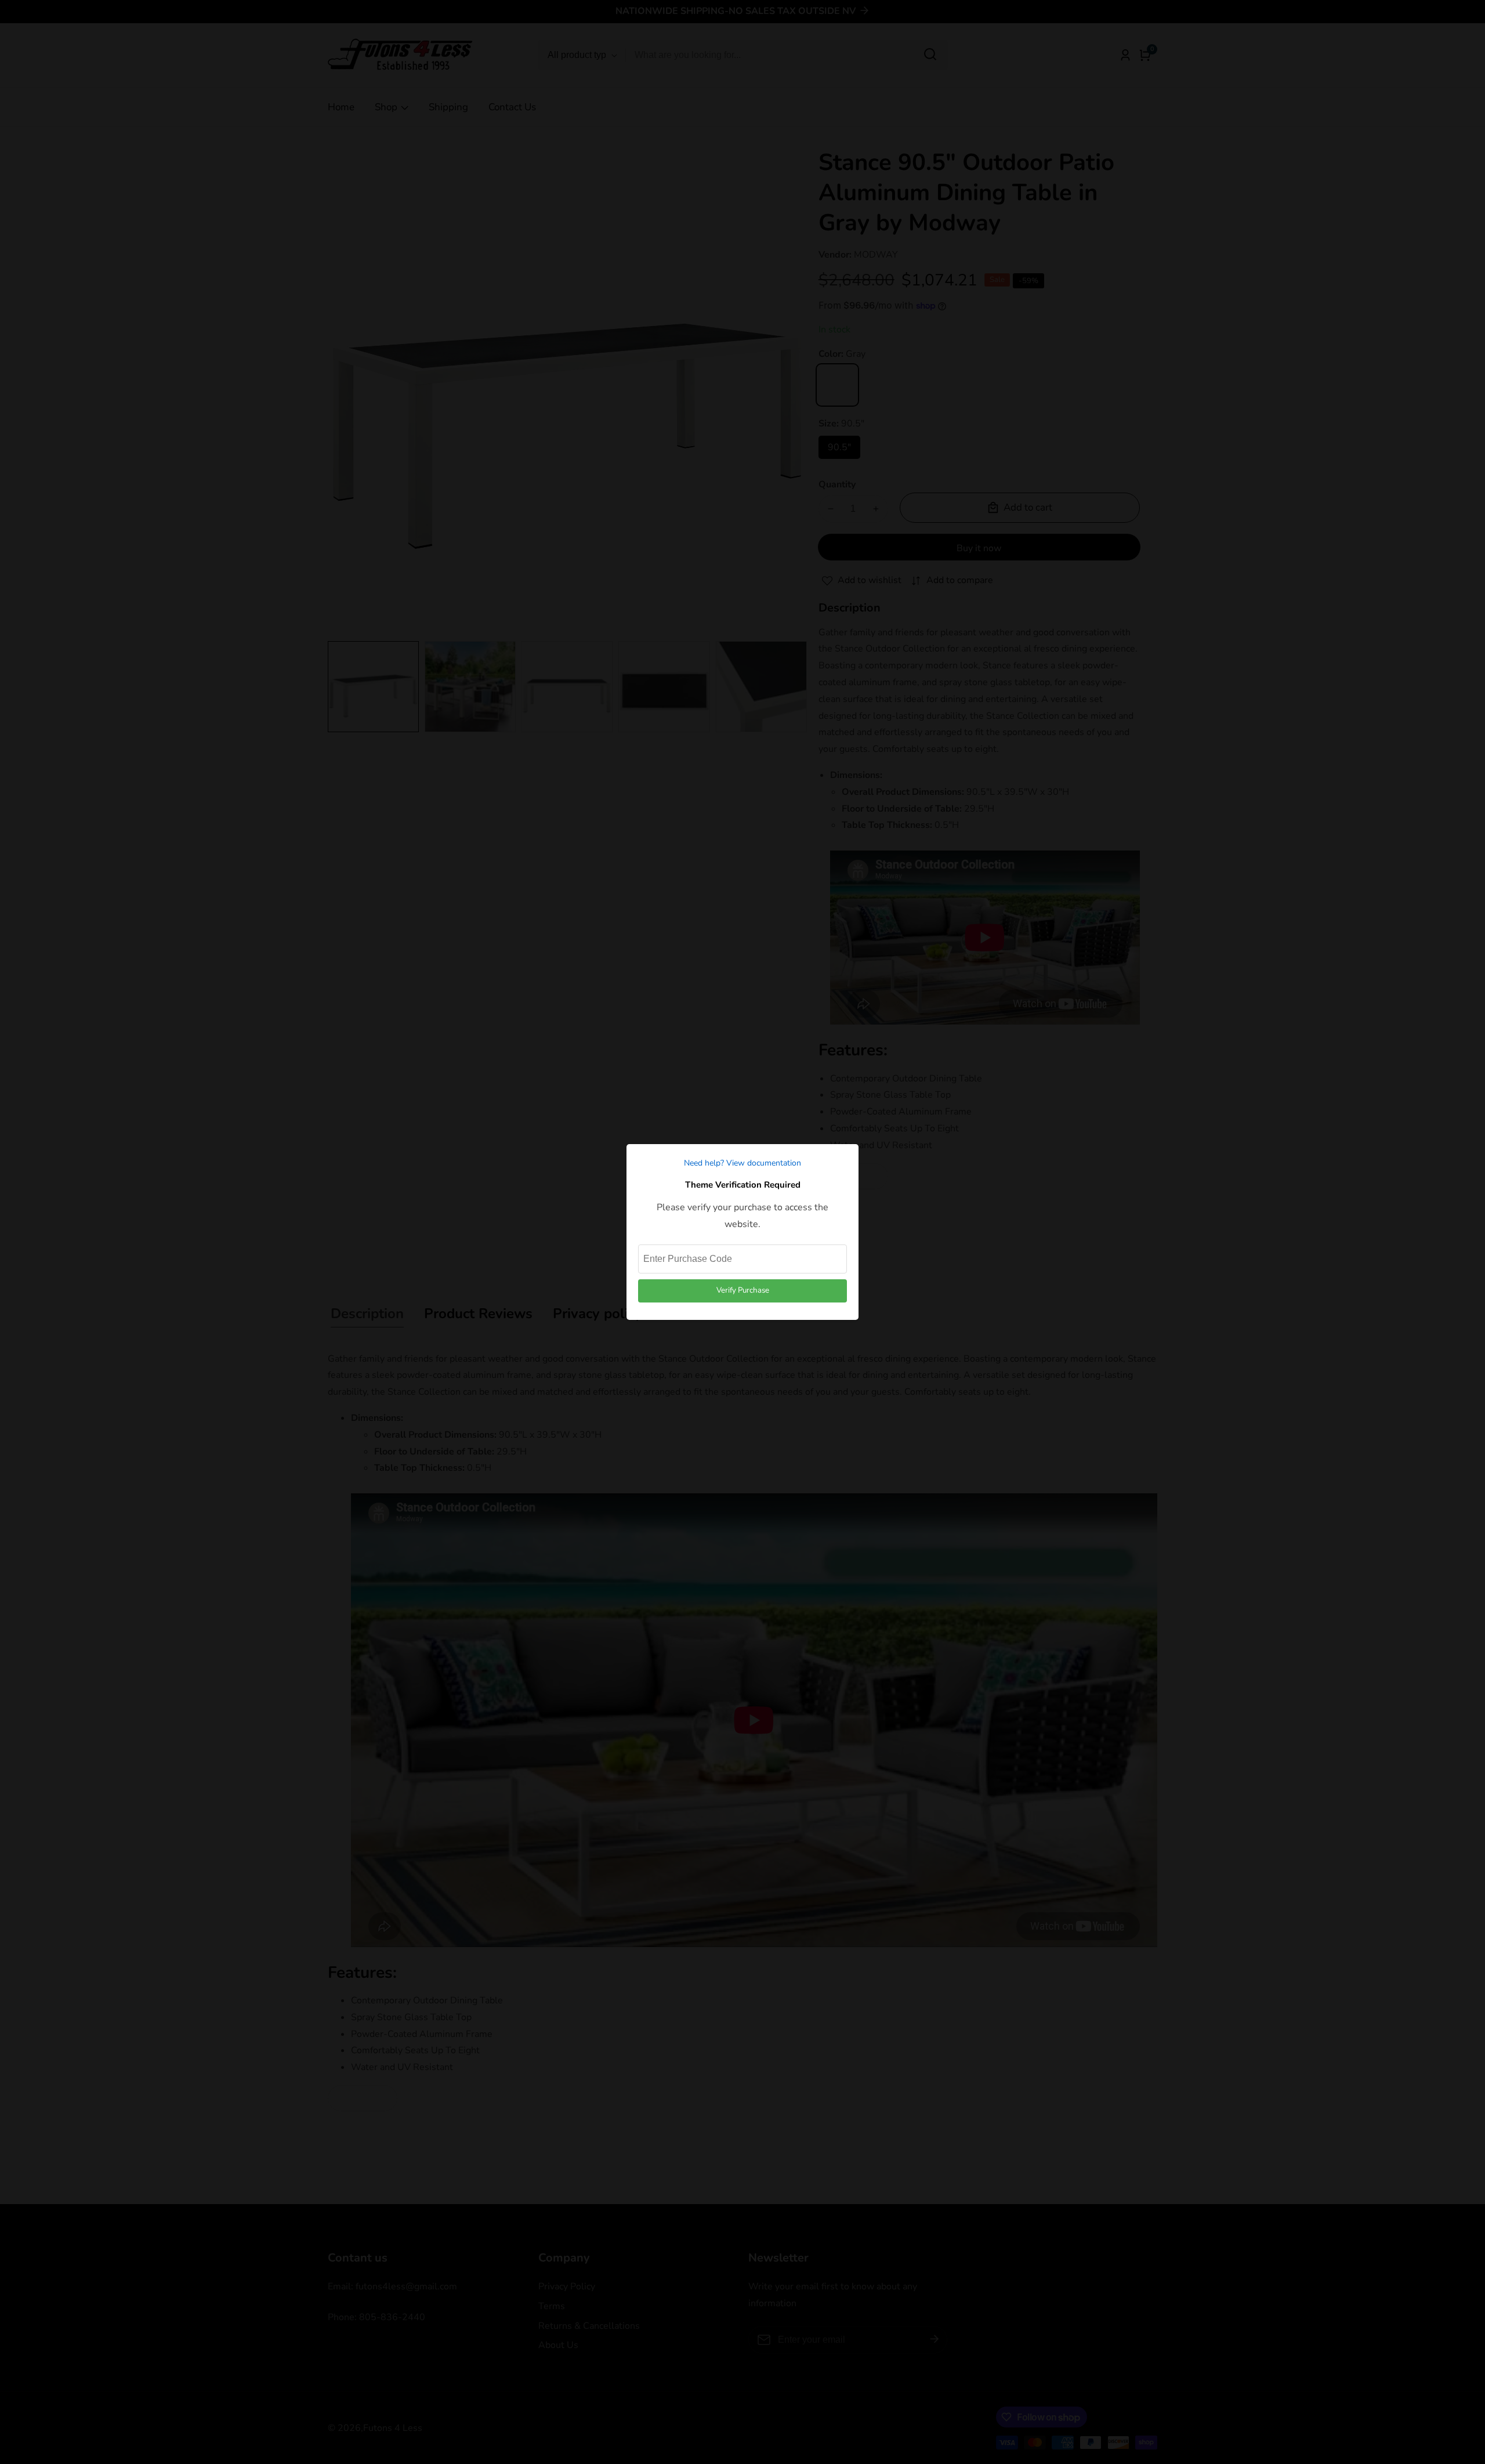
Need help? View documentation (742, 1163)
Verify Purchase (743, 1290)
